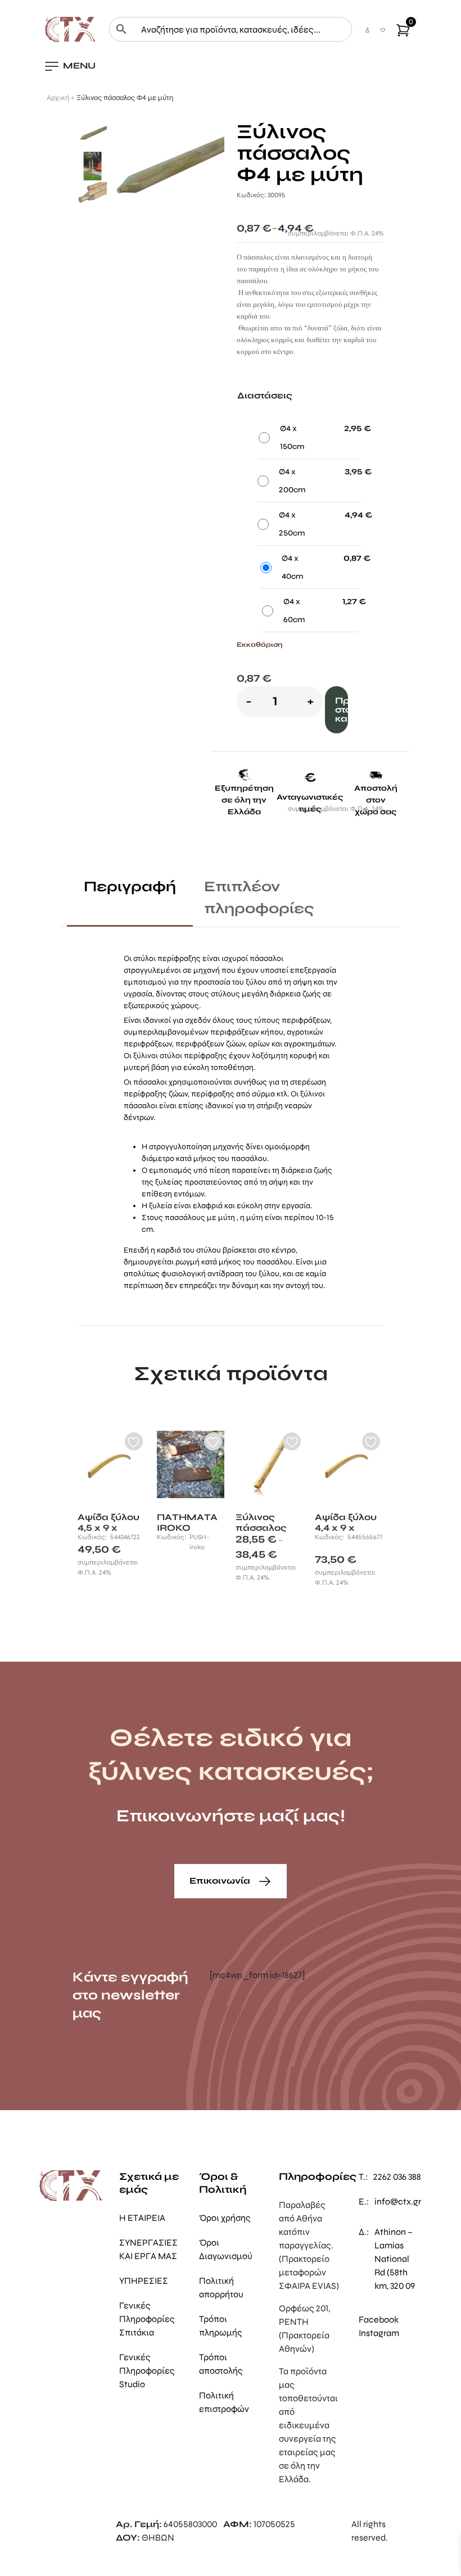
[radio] (310, 440)
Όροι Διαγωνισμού (226, 2249)
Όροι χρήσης (225, 2218)
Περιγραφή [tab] (130, 886)
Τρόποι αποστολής (221, 2364)
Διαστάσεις (265, 395)
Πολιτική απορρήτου (221, 2287)
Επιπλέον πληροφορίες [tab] (259, 897)
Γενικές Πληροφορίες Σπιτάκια (147, 2319)
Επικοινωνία (221, 1881)
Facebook (379, 2319)
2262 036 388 (397, 2177)
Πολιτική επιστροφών (224, 2402)
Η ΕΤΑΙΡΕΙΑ (142, 2218)
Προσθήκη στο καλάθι (342, 709)
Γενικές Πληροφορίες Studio (147, 2371)
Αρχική (58, 98)
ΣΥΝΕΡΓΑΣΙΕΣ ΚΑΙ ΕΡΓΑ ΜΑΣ (148, 2249)
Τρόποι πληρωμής (221, 2326)
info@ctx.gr (398, 2201)
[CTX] (70, 28)
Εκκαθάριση (259, 645)
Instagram (379, 2333)
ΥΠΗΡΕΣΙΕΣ (144, 2281)
